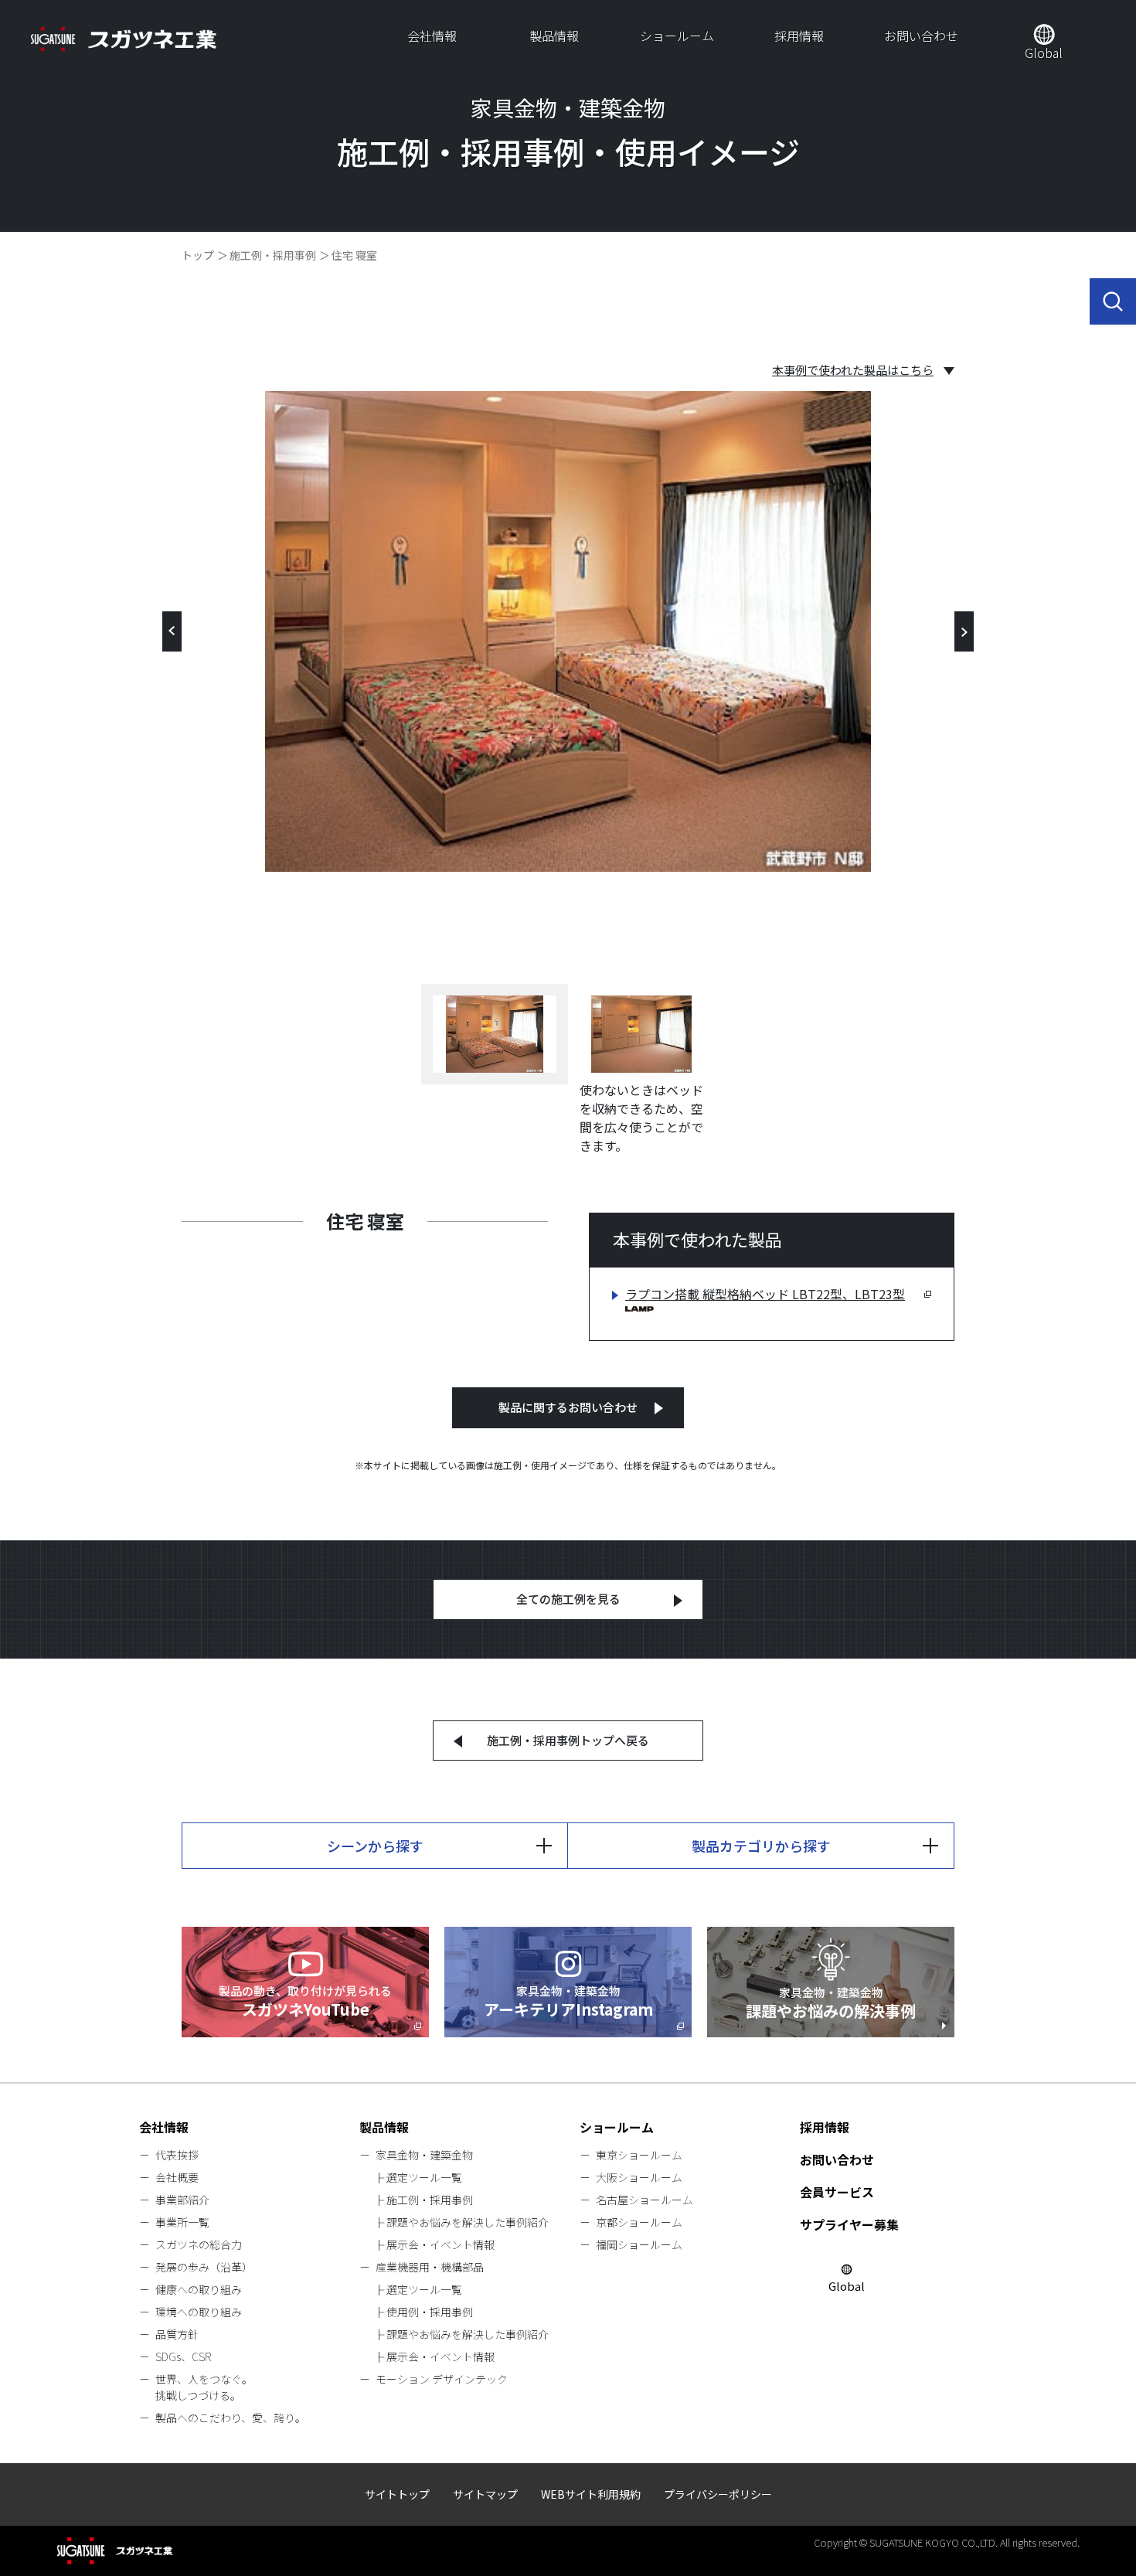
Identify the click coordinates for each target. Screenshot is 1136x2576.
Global (1044, 53)
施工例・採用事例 (273, 255)
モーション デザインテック (442, 2379)
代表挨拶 (177, 2155)
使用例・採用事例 (430, 2312)
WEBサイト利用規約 (591, 2494)
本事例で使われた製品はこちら (853, 370)
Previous (172, 631)
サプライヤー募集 (849, 2224)
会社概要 (177, 2177)
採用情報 (799, 36)
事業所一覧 (182, 2222)
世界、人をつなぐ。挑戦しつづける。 (204, 2387)
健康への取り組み (199, 2289)
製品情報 (554, 36)
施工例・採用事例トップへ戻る (568, 1740)
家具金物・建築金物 (424, 2155)
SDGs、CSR (183, 2357)
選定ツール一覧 (424, 2177)
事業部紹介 (182, 2200)
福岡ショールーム (639, 2244)
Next (964, 631)
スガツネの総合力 (199, 2244)
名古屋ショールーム (645, 2200)
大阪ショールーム (639, 2177)
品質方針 (177, 2334)
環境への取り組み (199, 2312)
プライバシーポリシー (718, 2494)
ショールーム (677, 36)
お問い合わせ (921, 36)
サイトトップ (397, 2494)
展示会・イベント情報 (440, 2244)
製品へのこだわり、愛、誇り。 (231, 2418)
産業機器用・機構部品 (430, 2267)
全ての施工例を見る (568, 1599)
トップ (198, 255)
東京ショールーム (639, 2155)
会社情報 (432, 36)
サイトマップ (485, 2494)
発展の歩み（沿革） (204, 2267)
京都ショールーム (639, 2222)
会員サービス (837, 2192)
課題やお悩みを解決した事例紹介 (468, 2222)
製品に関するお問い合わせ (568, 1407)
